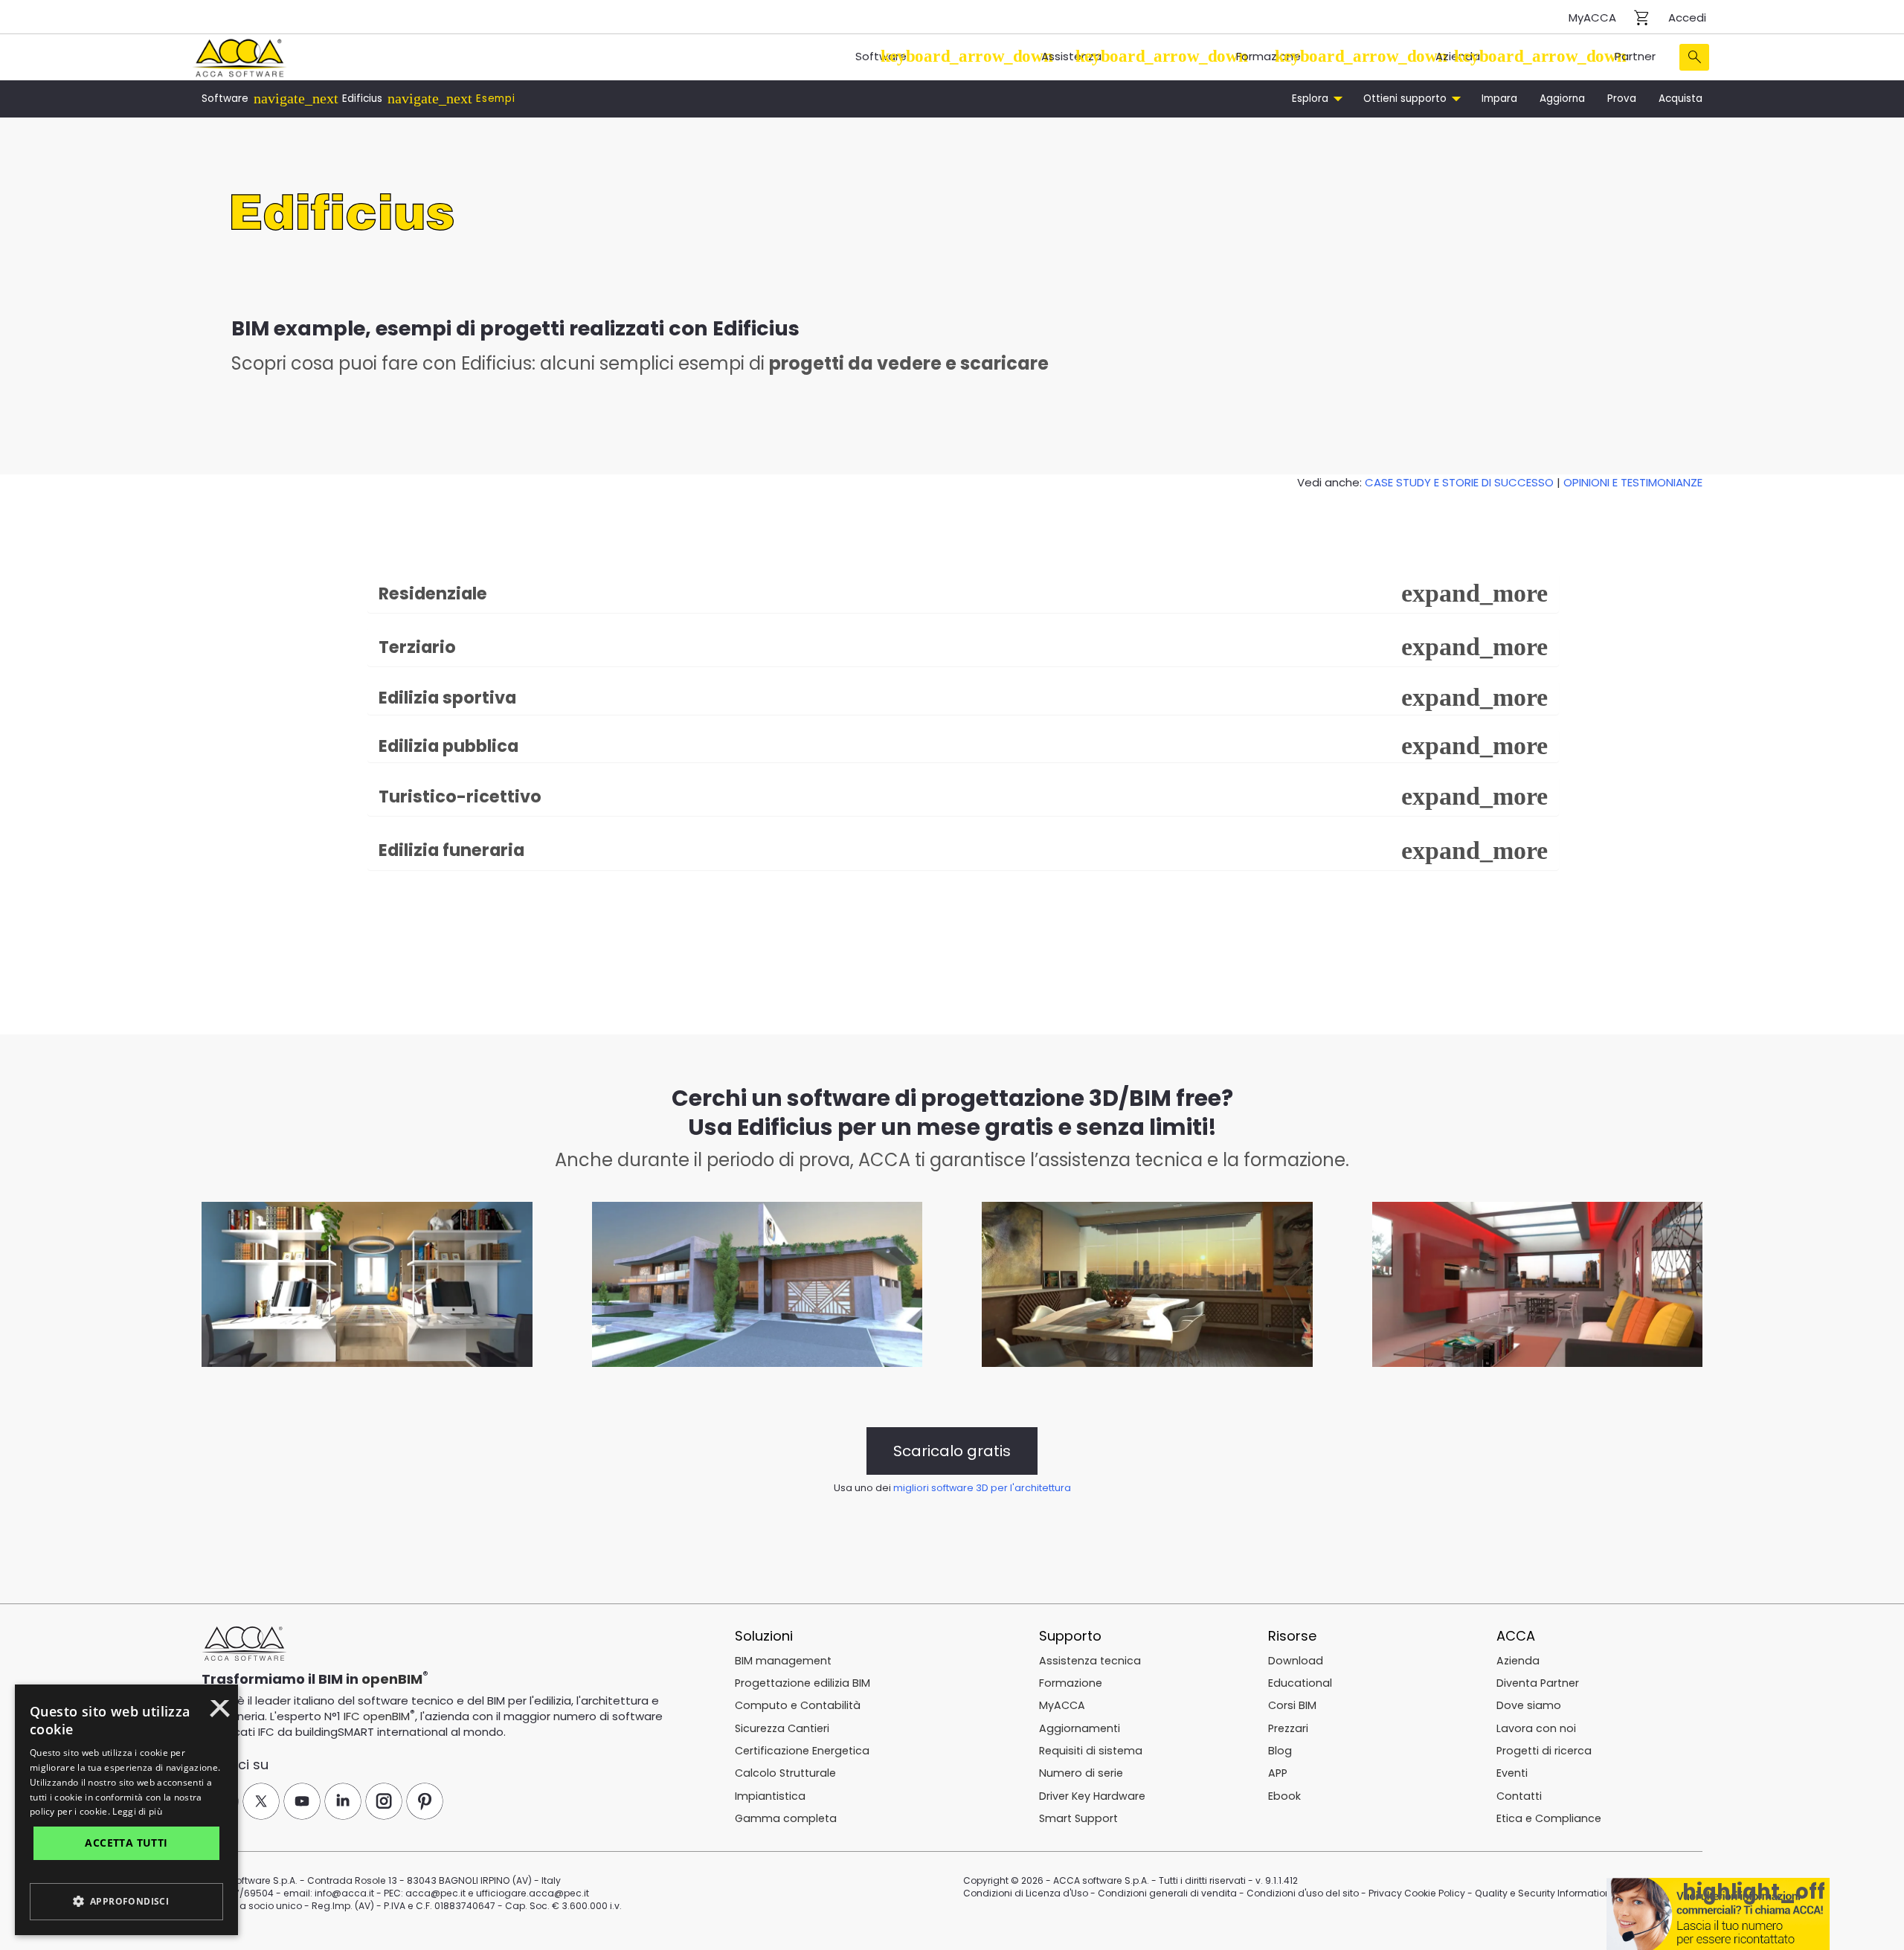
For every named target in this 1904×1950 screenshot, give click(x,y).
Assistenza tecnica (1090, 1661)
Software (881, 56)
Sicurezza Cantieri (782, 1728)
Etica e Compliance (1549, 1818)
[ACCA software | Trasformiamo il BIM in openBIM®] (244, 1644)
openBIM (392, 1679)
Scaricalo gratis (952, 1451)
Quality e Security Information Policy (1557, 1893)
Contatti (1519, 1796)
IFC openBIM (377, 1716)
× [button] (220, 1714)
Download (1296, 1661)
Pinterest (425, 1801)
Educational (1300, 1683)
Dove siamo (1529, 1705)
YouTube (302, 1801)
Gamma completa (786, 1818)
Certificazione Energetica (802, 1751)
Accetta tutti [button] (126, 1843)
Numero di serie (1081, 1773)
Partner (1635, 56)
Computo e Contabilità (798, 1705)
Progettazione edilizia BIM (803, 1683)
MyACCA (1592, 17)
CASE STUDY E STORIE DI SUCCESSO (1459, 482)
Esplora (1312, 99)
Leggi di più (137, 1811)
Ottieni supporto (1406, 99)
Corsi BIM (1292, 1705)
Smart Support (1078, 1818)
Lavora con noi (1536, 1728)
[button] (126, 1902)
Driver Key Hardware (1092, 1796)
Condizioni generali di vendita (1167, 1893)
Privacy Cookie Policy (1417, 1893)
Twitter (261, 1801)
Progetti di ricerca (1544, 1751)
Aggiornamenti (1080, 1728)
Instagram (384, 1801)
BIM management (783, 1661)
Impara (1499, 99)
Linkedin (343, 1801)
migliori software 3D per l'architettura (982, 1488)
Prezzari (1288, 1728)
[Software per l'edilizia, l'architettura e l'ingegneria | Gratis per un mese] (239, 56)
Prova (1622, 99)
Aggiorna (1562, 99)
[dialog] (126, 1810)
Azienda (1458, 56)
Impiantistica (770, 1796)
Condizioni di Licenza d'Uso (1026, 1893)
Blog (1280, 1751)
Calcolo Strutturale (785, 1773)
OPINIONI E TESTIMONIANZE (1633, 482)
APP (1278, 1773)
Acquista (1681, 99)
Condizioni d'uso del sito (1303, 1893)
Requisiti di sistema (1091, 1751)
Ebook (1284, 1796)
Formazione (1268, 56)
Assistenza (1071, 56)
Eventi (1512, 1773)
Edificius (362, 99)
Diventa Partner (1538, 1683)
